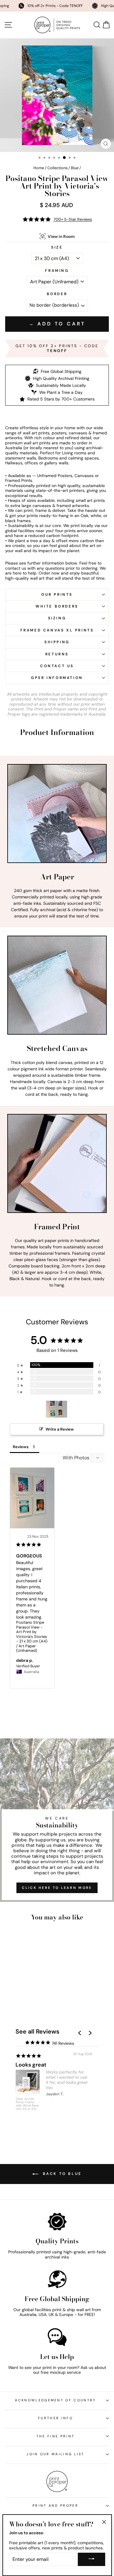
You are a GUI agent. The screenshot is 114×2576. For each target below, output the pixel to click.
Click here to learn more (57, 1888)
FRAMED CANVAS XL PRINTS (57, 630)
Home (39, 168)
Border (57, 294)
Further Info (55, 2418)
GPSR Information (57, 678)
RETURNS (57, 654)
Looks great (31, 2065)
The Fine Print (55, 2436)
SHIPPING (57, 642)
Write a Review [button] (60, 1429)
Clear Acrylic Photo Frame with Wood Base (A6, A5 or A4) (27, 2104)
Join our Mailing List (55, 2454)
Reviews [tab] (21, 1447)
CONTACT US (57, 666)
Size (57, 247)
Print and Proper (55, 2505)
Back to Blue (61, 2174)
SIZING (57, 618)
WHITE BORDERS (57, 606)
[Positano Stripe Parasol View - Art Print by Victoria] (57, 1409)
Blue (75, 168)
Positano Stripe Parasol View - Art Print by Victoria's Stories (32, 1629)
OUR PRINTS (57, 595)
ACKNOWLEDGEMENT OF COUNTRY (55, 2400)
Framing (57, 271)
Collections (57, 168)
